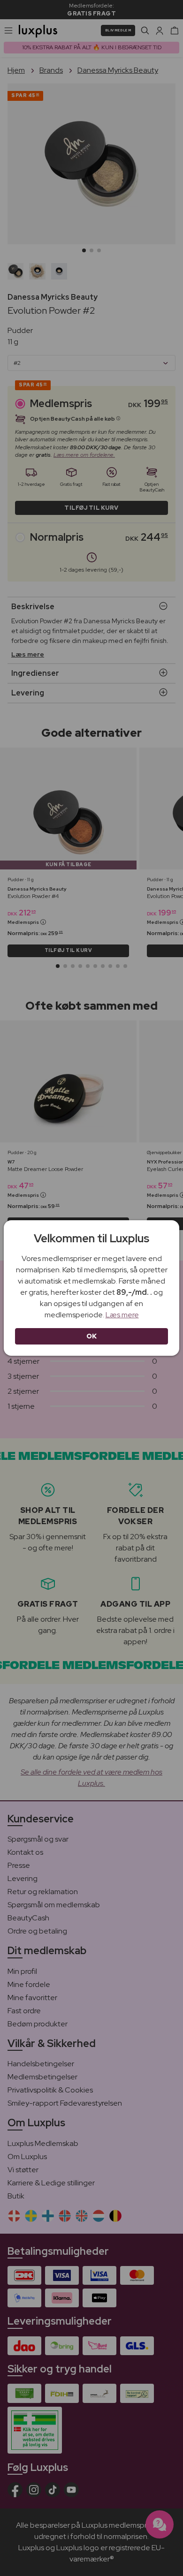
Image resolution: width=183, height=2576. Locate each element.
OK (92, 1336)
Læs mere (122, 1315)
